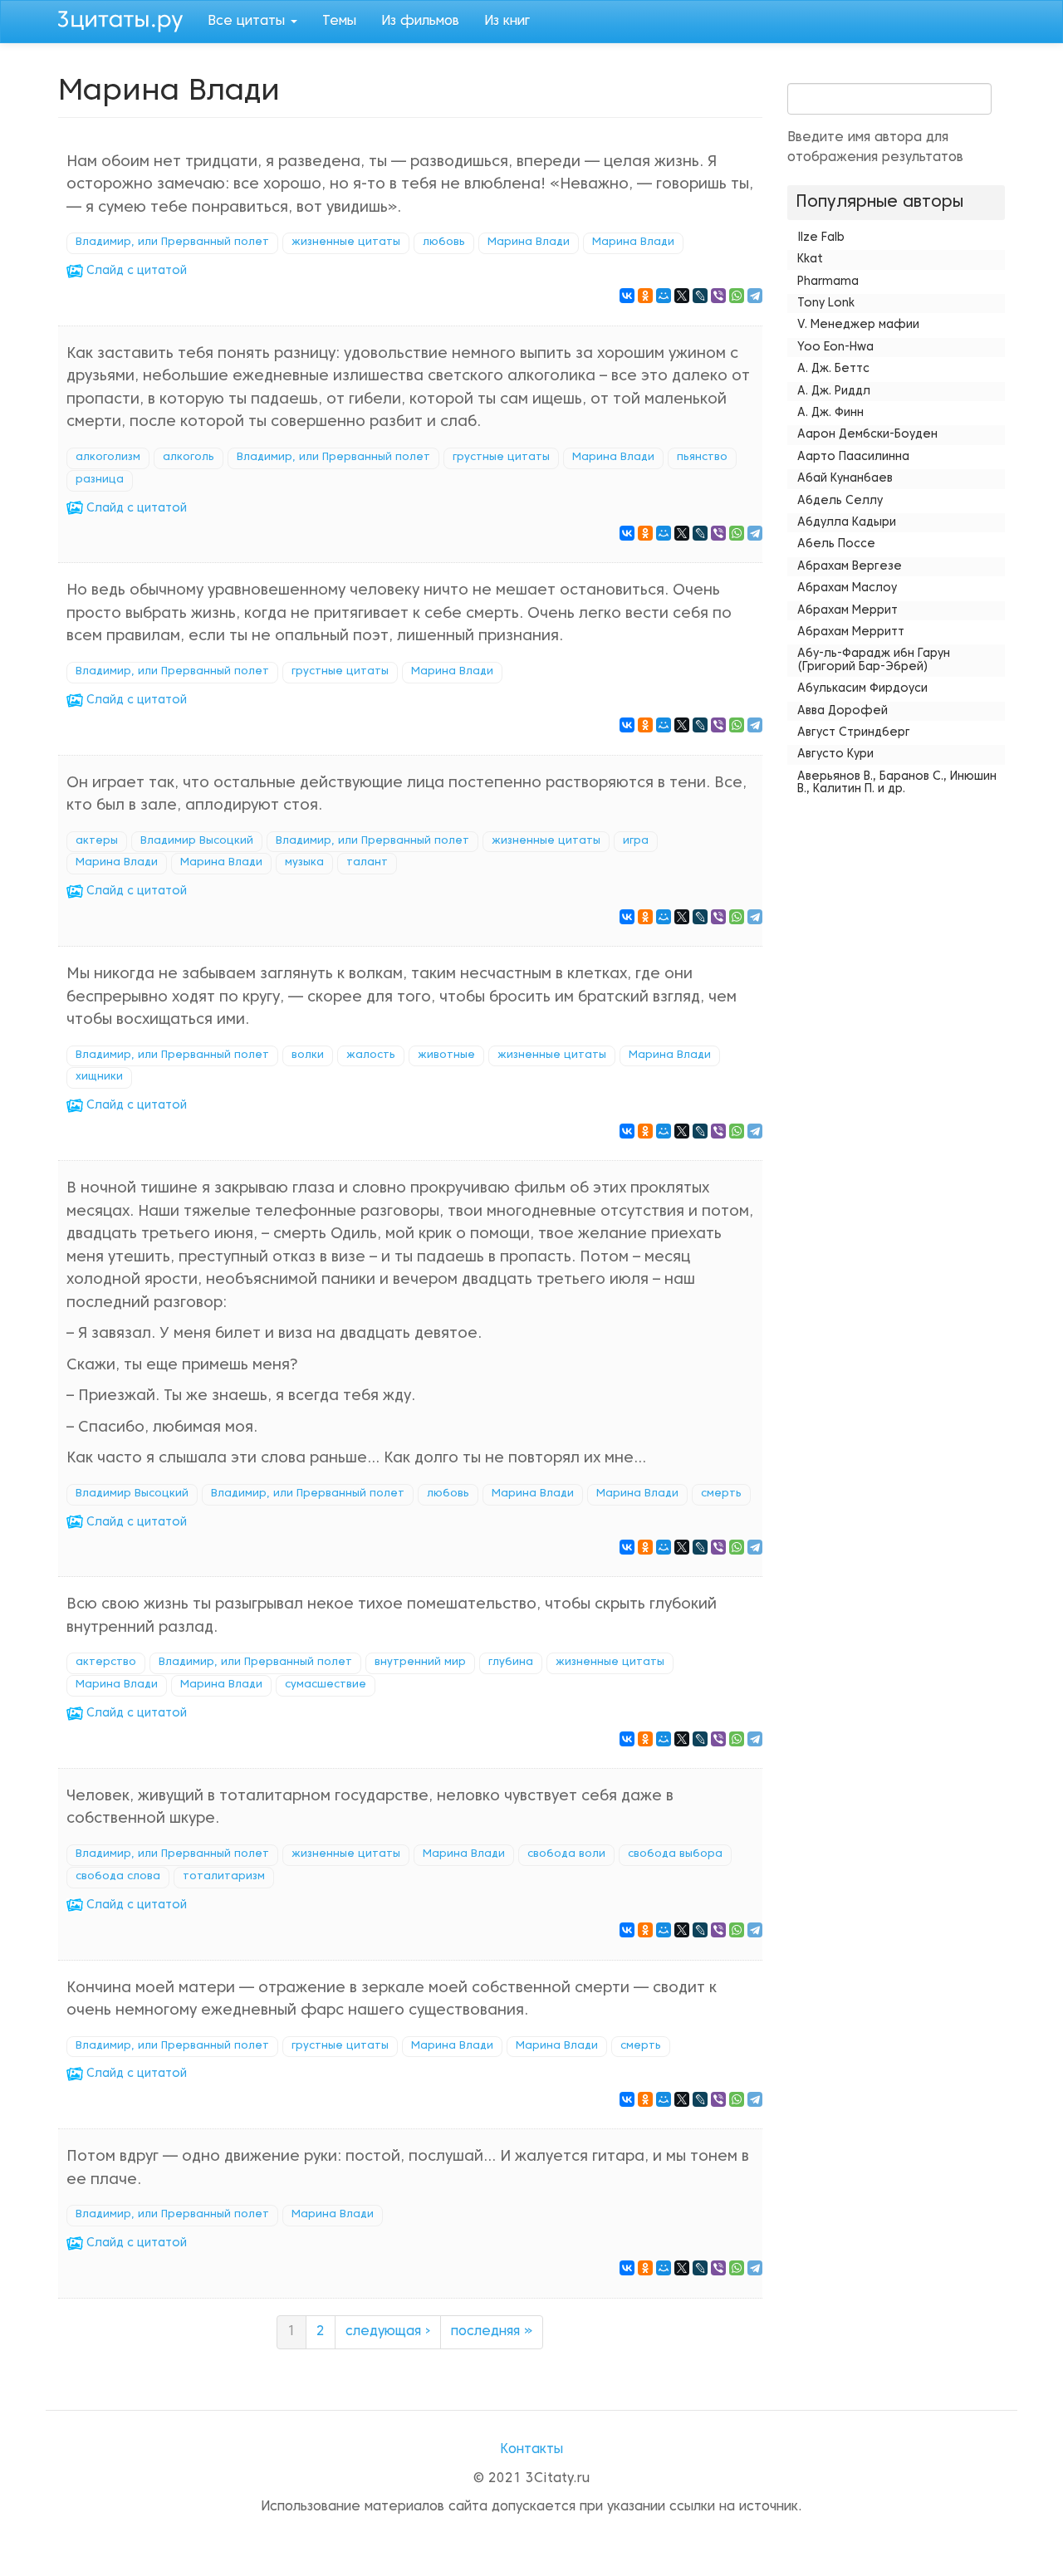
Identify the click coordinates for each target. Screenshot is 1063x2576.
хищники (99, 1077)
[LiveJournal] (700, 296)
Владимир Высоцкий (197, 841)
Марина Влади (529, 242)
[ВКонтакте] (627, 296)
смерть (721, 1494)
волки (308, 1055)
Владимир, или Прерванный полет (172, 242)
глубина (511, 1663)
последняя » (492, 2332)
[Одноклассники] (645, 296)
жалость (371, 1055)
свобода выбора (675, 1854)
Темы (339, 22)
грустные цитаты (501, 458)
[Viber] (718, 296)
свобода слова (118, 1877)
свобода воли (566, 1854)
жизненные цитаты (346, 242)
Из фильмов (420, 22)
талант (367, 863)
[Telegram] (755, 296)
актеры (97, 841)
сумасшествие (326, 1685)
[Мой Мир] (664, 296)
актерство (106, 1663)
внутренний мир (420, 1663)
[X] (682, 296)
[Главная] (127, 19)
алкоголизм (108, 458)
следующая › (388, 2332)
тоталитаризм (224, 1877)
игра (636, 841)
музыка (304, 863)
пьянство (702, 458)
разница (100, 480)
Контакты (531, 2450)
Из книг (507, 22)
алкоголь (189, 458)
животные (446, 1055)
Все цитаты (248, 22)
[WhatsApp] (737, 296)
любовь (444, 242)
